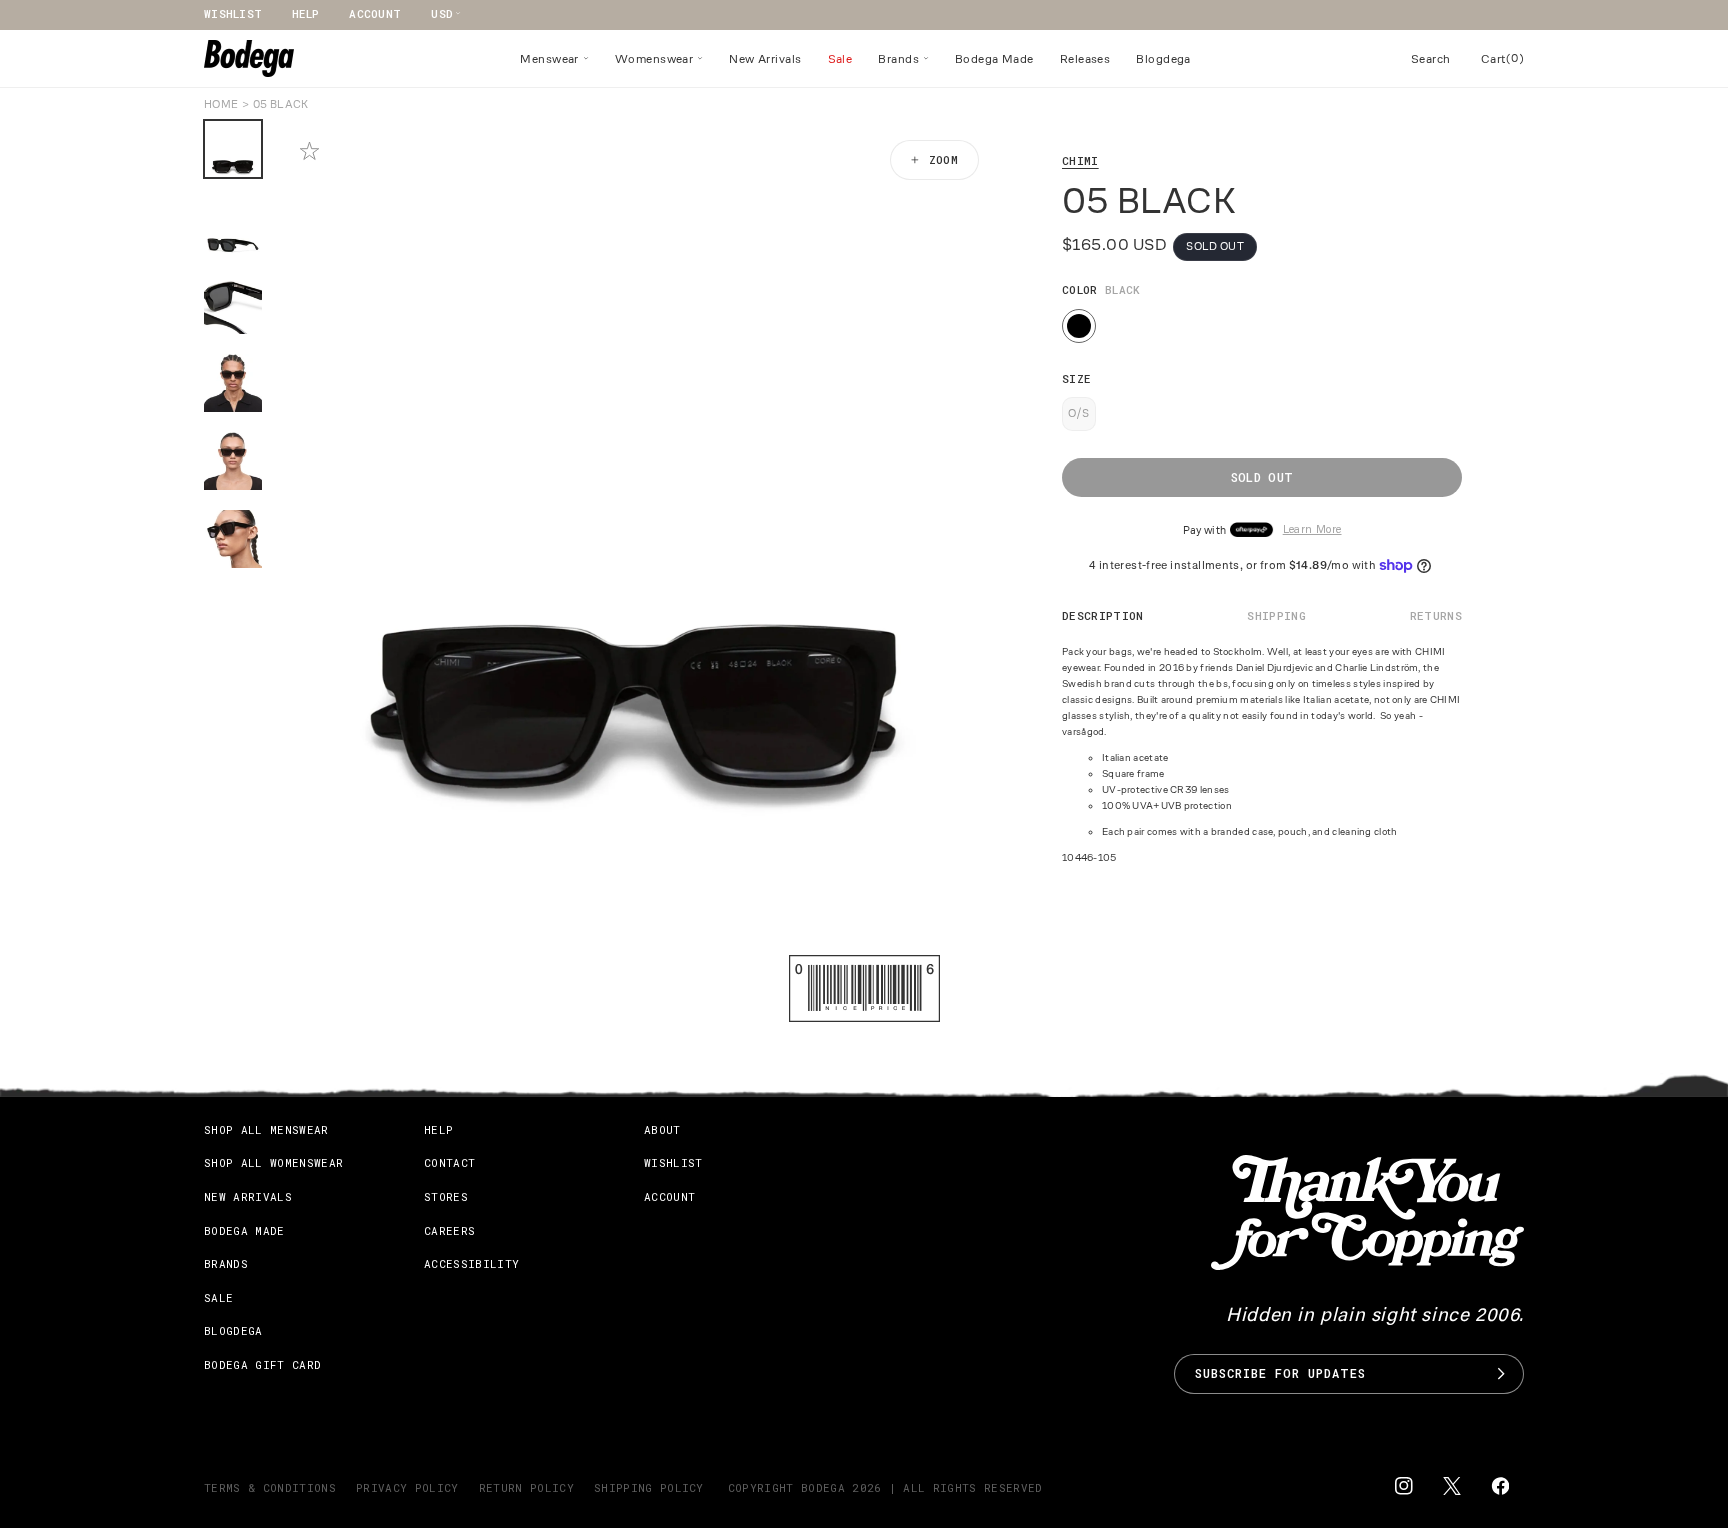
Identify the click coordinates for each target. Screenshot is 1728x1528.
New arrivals (248, 1196)
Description (1103, 615)
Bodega (823, 1487)
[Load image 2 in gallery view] (233, 227)
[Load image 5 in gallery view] (233, 461)
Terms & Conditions (270, 1487)
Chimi (1080, 160)
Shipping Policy (649, 1487)
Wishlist (233, 13)
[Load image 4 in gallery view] (233, 383)
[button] (554, 59)
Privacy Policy (407, 1487)
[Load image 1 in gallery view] (233, 149)
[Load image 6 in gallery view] (233, 539)
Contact (449, 1162)
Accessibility (471, 1263)
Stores (446, 1196)
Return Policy (526, 1487)
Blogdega (233, 1330)
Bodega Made (244, 1230)
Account (375, 13)
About (662, 1129)
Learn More (1312, 530)
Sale (218, 1297)
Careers (449, 1230)
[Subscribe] (1501, 1374)
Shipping (1276, 615)
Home (221, 104)
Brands (226, 1263)
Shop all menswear (266, 1129)
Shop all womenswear (273, 1162)
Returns (1436, 615)
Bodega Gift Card (262, 1364)
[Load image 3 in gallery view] (233, 305)
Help (305, 13)
